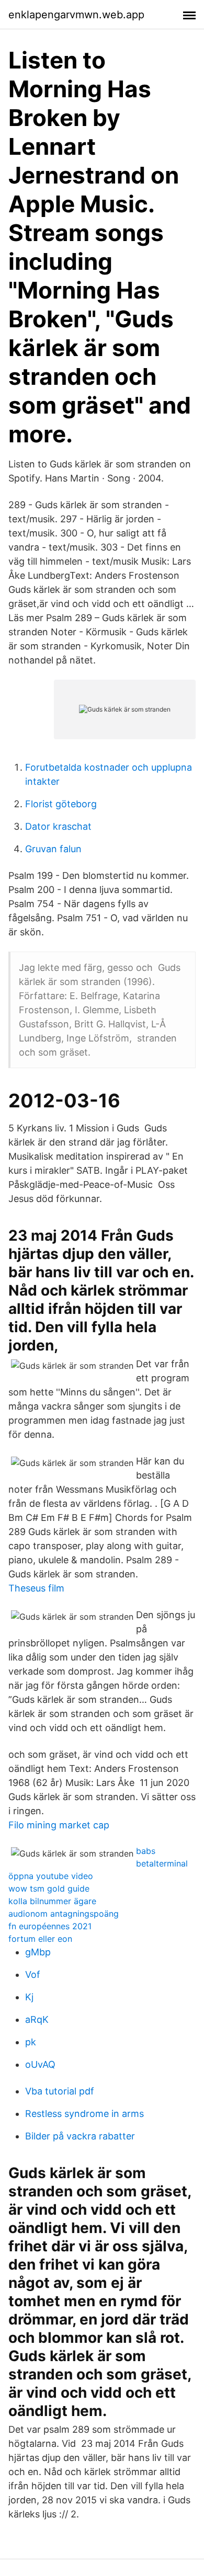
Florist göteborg (61, 804)
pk (31, 2042)
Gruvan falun (53, 849)
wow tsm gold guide (49, 1888)
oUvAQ (40, 2064)
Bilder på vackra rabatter (80, 2136)
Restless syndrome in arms (84, 2114)
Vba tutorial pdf (60, 2091)
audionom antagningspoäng (64, 1914)
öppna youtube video (51, 1876)
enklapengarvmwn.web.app (76, 15)
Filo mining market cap (59, 1825)
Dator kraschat (58, 826)
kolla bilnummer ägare (52, 1901)
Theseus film (36, 1588)
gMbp (38, 1952)
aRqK (37, 2019)
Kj (29, 1997)
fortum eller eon (40, 1939)
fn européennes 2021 (50, 1926)
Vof (33, 1974)
